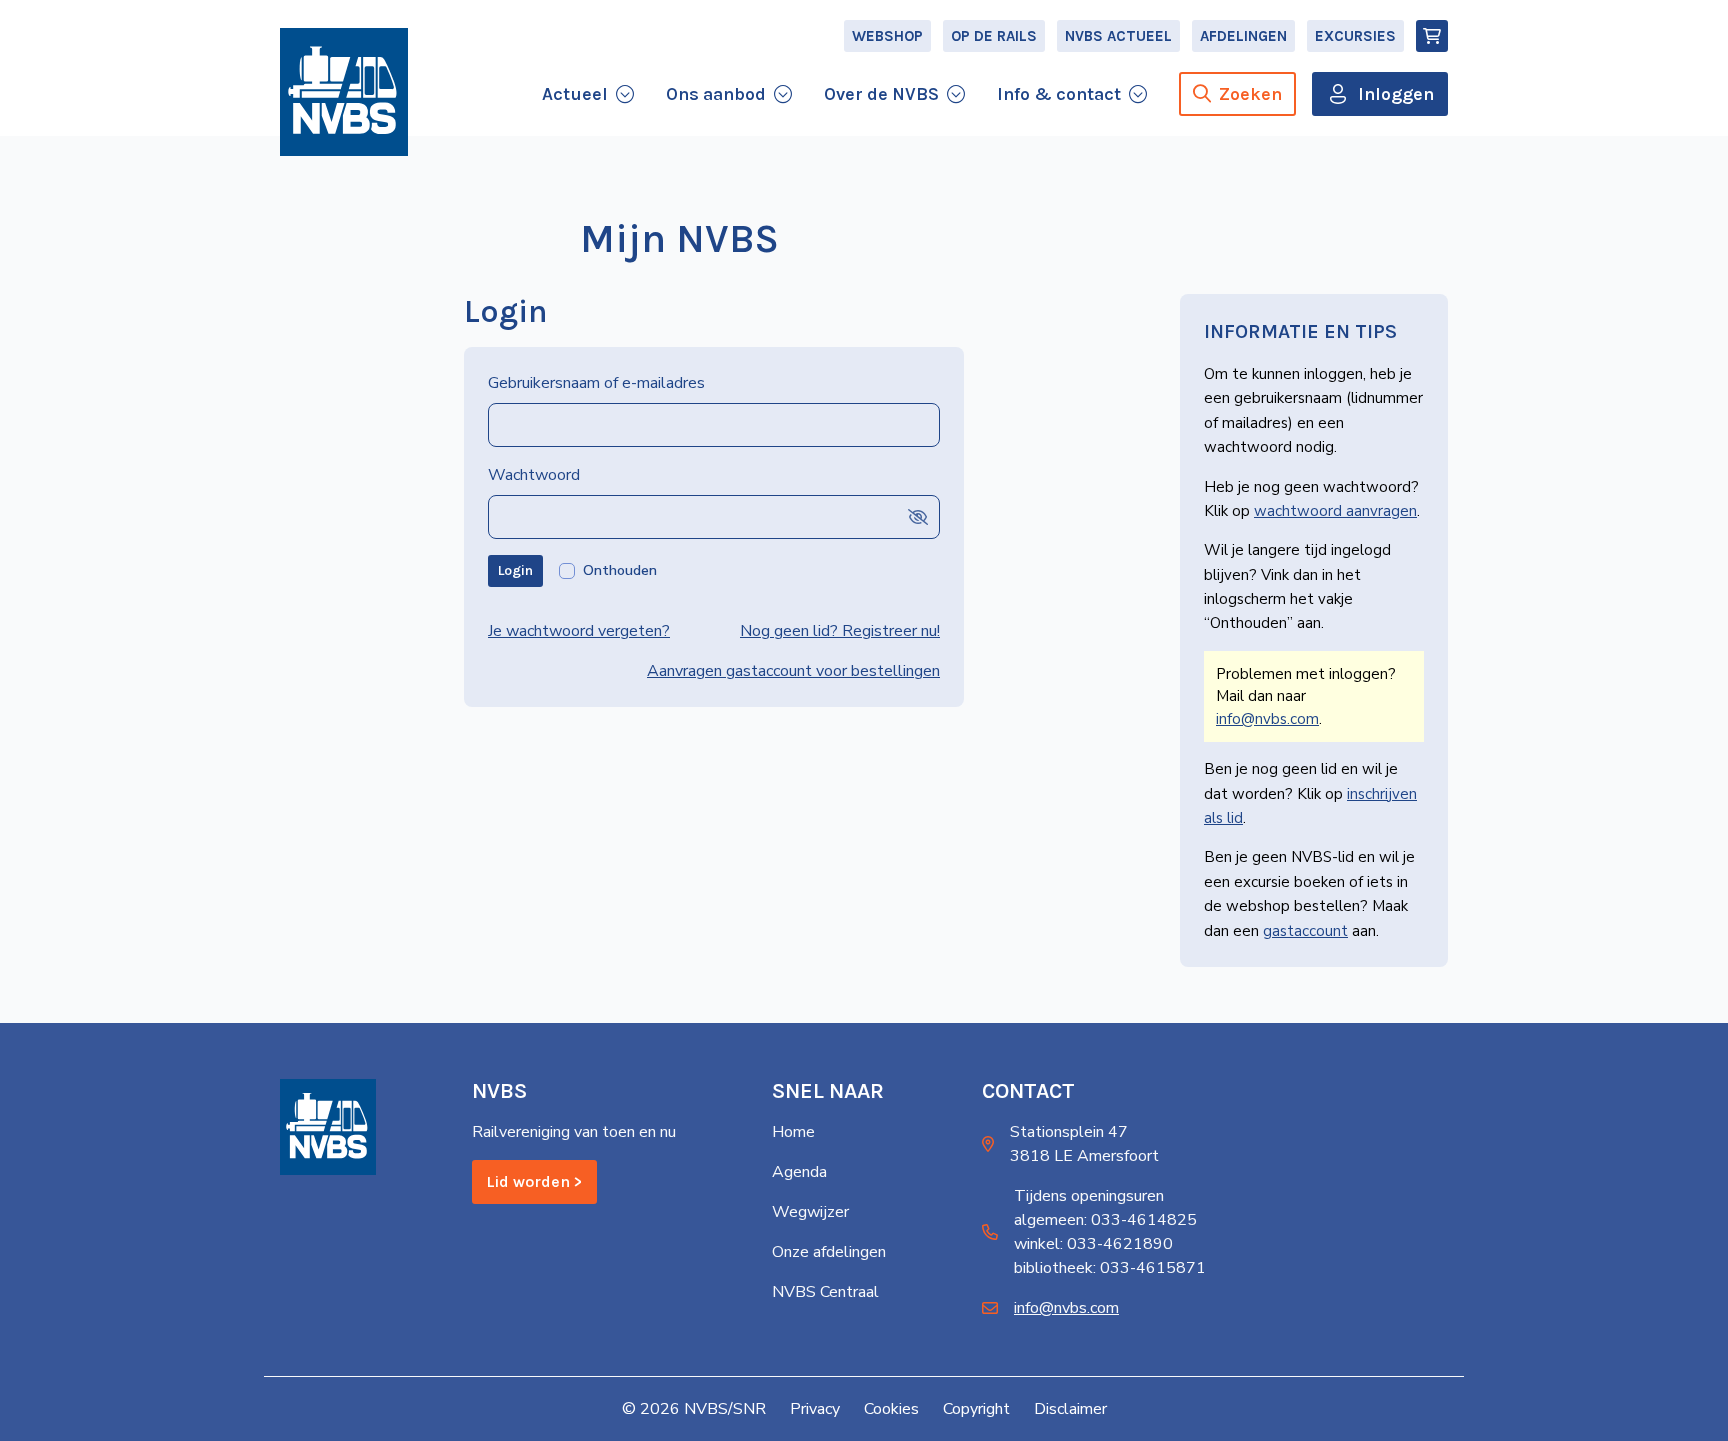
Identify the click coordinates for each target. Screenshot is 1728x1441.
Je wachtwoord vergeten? (579, 631)
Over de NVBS (881, 94)
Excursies (1355, 36)
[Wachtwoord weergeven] (918, 516)
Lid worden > (534, 1181)
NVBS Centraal (825, 1292)
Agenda (799, 1172)
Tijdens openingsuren (1089, 1196)
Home (793, 1132)
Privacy (815, 1409)
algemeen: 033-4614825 (1105, 1220)
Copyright (976, 1409)
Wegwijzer (810, 1212)
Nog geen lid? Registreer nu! (840, 631)
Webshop (887, 36)
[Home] (344, 92)
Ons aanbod (716, 94)
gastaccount (1305, 931)
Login (515, 570)
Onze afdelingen (829, 1252)
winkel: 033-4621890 (1093, 1244)
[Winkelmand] (1432, 36)
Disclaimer (1070, 1409)
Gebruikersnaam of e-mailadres (596, 383)
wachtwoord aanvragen (1335, 511)
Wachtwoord (534, 475)
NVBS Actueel (1118, 36)
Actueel (575, 94)
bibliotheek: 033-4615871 (1110, 1268)
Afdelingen (1243, 36)
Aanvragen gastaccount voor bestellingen (793, 671)
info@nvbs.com (1267, 719)
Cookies (891, 1409)
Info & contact (1059, 94)
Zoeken (1250, 94)
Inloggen (1396, 94)
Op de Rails (994, 36)
